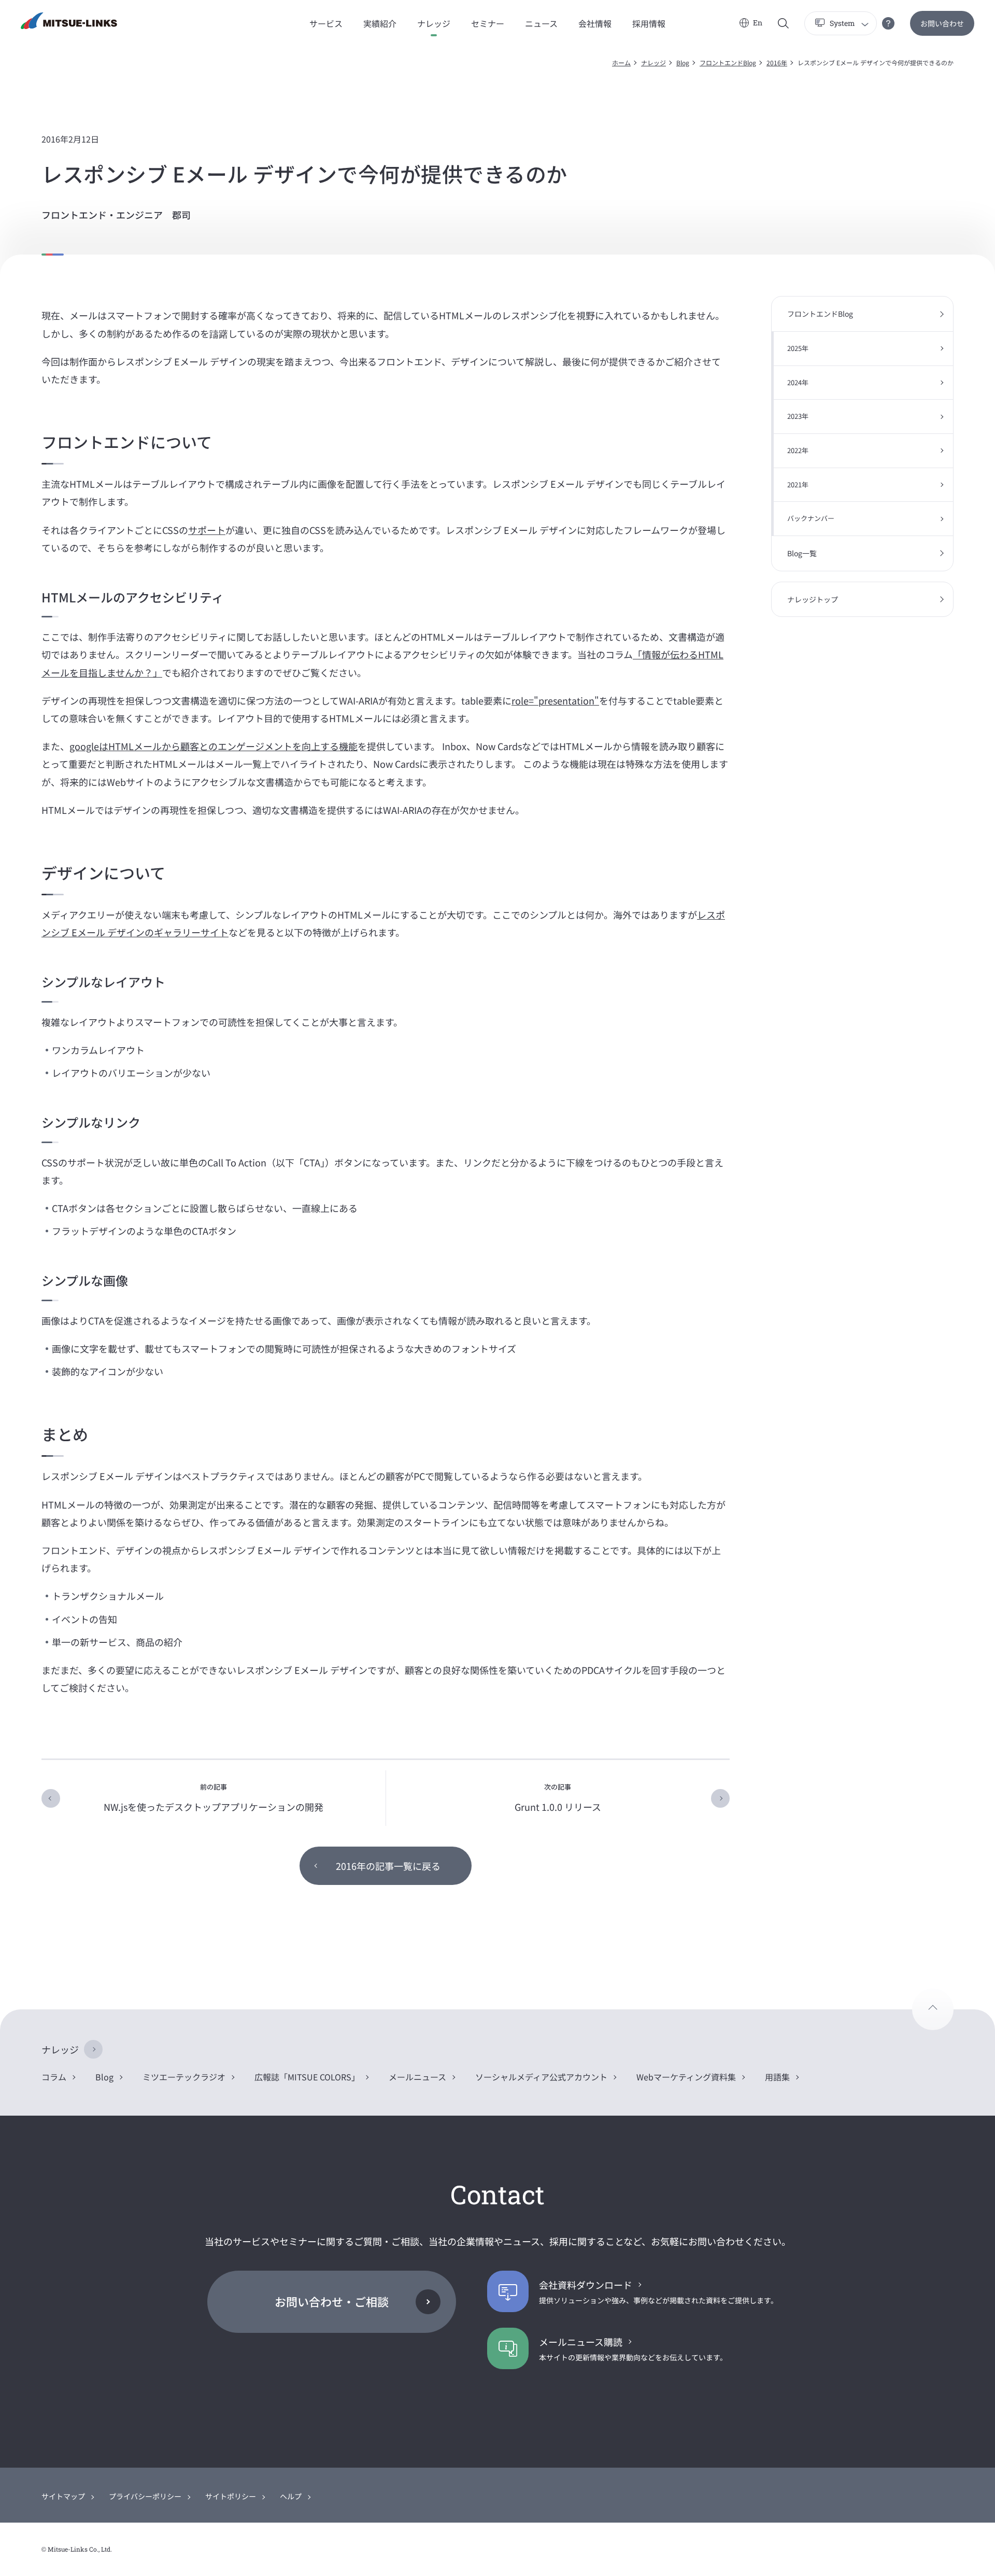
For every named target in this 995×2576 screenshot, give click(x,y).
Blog (683, 62)
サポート (207, 530)
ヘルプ (291, 2496)
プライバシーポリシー (145, 2496)
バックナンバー (811, 518)
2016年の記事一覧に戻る (388, 1866)
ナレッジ (653, 62)
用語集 (777, 2077)
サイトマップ (63, 2496)
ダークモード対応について (888, 23)
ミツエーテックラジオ (184, 2077)
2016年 (777, 62)
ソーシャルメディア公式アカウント (541, 2077)
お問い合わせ (942, 23)
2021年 (798, 484)
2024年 (798, 382)
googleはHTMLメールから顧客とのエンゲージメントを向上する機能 (214, 746)
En (758, 23)
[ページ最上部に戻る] (933, 2009)
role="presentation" (555, 700)
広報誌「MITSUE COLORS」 (307, 2077)
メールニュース (417, 2077)
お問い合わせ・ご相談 (332, 2301)
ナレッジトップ (813, 599)
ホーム (621, 62)
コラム (54, 2077)
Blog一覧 (802, 553)
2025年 (798, 348)
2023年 (798, 416)
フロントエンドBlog (728, 62)
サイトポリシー (231, 2496)
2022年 (798, 450)
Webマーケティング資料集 (686, 2077)
